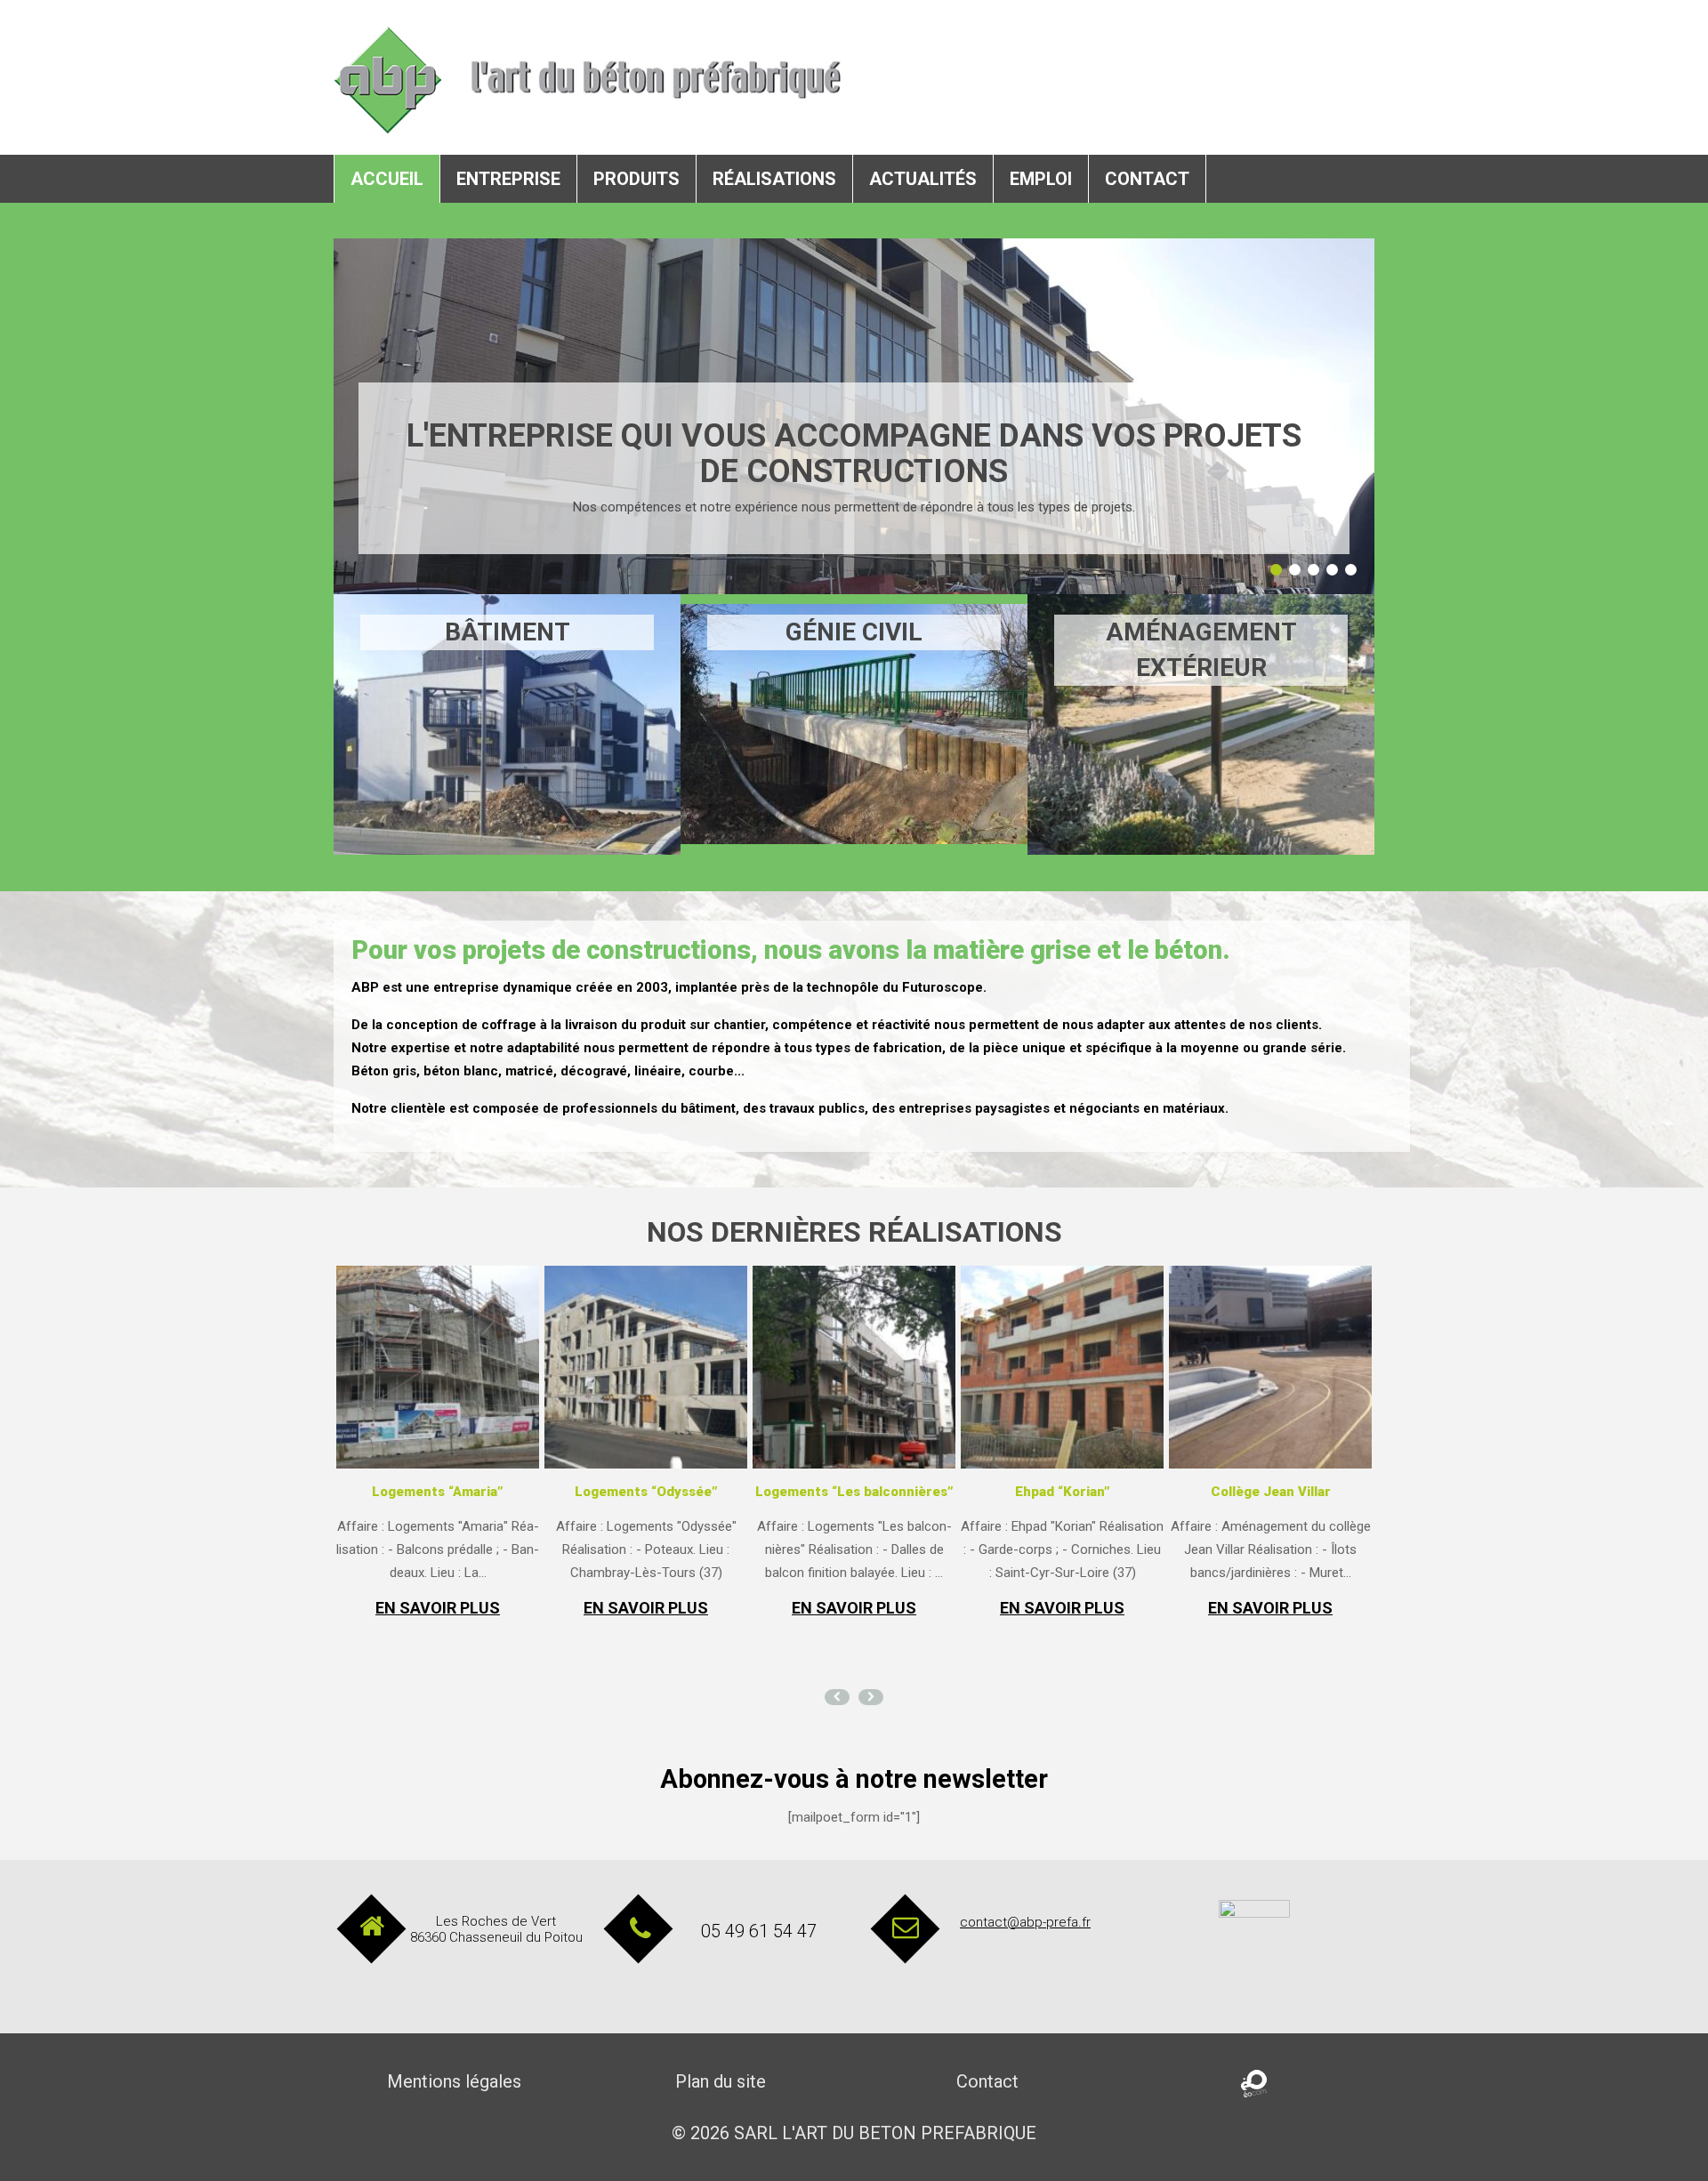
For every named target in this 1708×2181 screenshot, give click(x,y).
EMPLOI (1041, 179)
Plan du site (721, 2081)
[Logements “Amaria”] (438, 1367)
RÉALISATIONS (774, 179)
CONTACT (1147, 179)
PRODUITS (636, 179)
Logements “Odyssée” (646, 1492)
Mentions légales (454, 2081)
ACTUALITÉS (923, 179)
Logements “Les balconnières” (854, 1492)
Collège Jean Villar (1271, 1492)
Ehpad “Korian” (1063, 1492)
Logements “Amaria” (438, 1492)
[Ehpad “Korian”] (1062, 1367)
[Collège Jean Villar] (1270, 1367)
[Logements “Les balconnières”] (854, 1367)
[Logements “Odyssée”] (646, 1367)
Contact (987, 2081)
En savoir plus (438, 1608)
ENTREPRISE (508, 179)
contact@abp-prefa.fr (1025, 1922)
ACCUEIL (387, 179)
